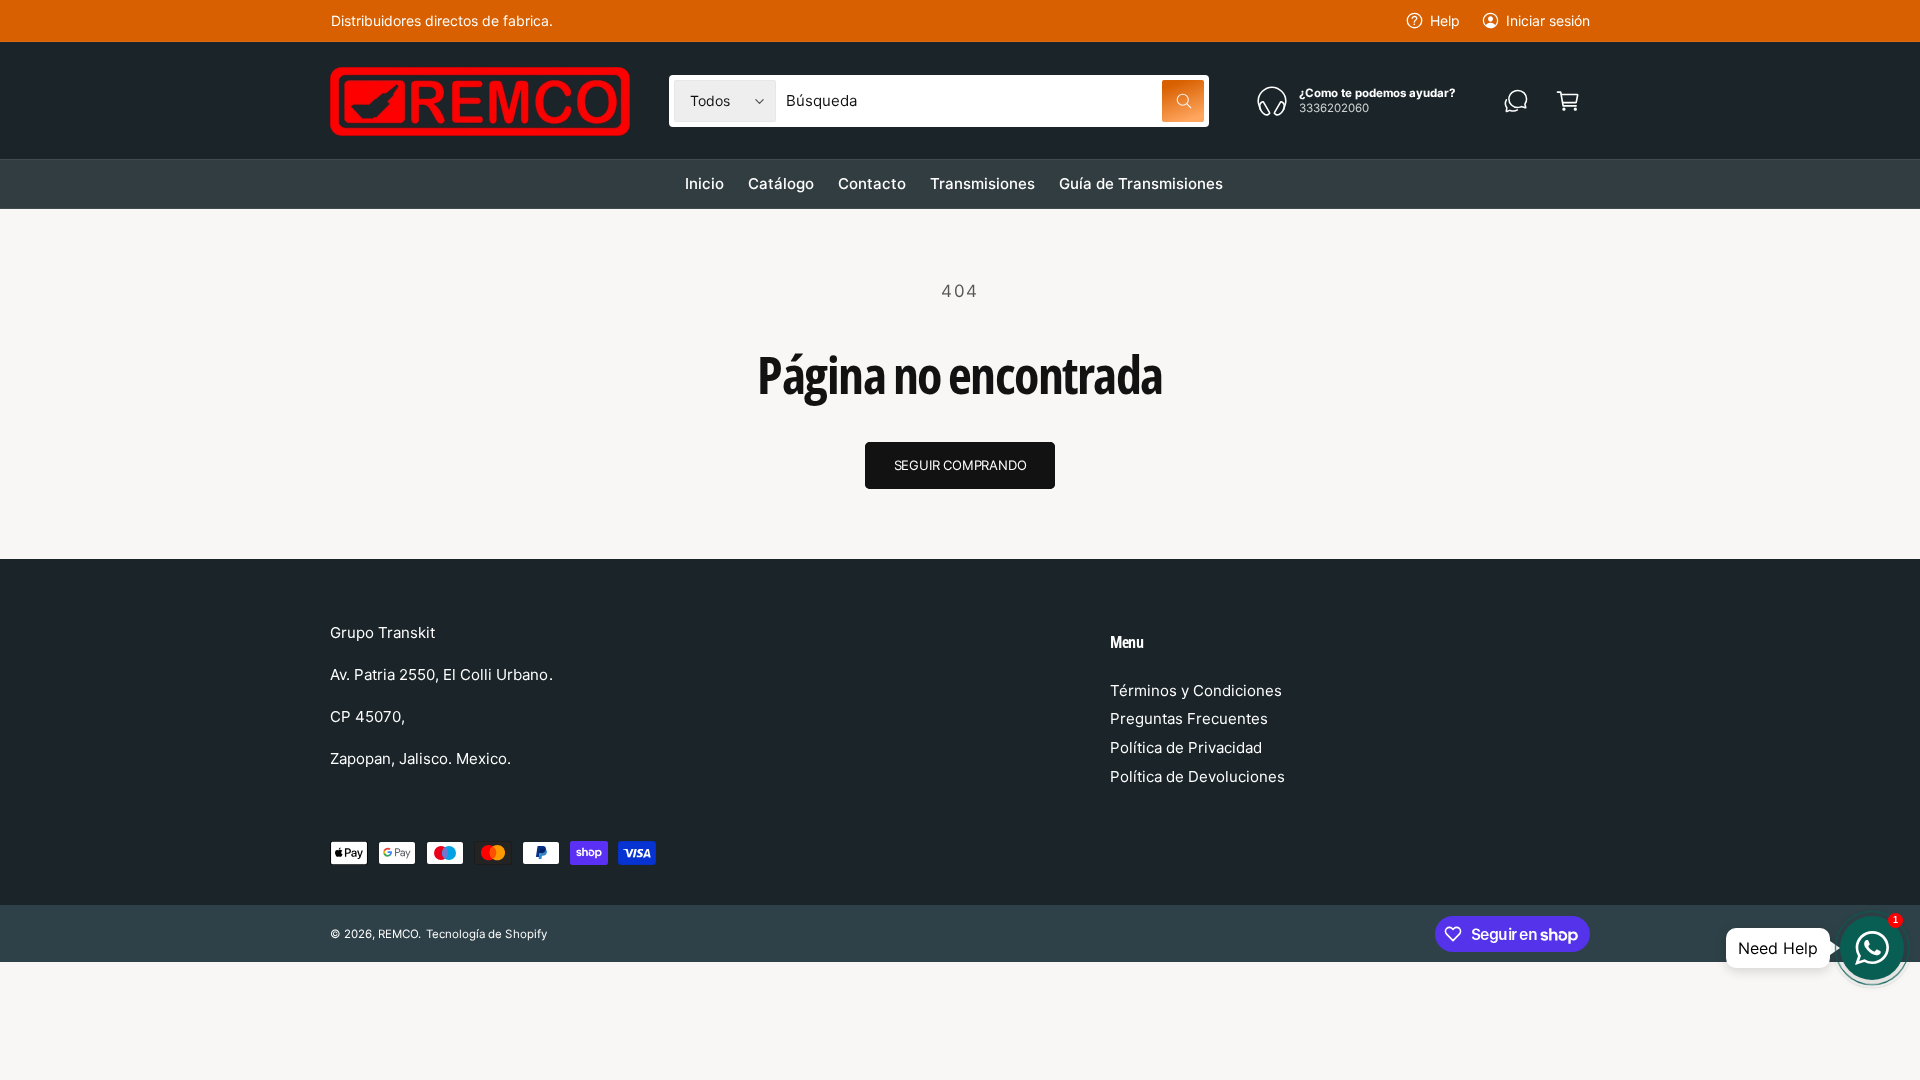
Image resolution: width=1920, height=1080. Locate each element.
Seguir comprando (960, 465)
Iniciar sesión (1548, 20)
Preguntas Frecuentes (1189, 718)
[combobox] (995, 101)
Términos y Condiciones (1196, 690)
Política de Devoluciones (1197, 776)
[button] (1568, 101)
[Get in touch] (1516, 101)
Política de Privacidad (1186, 747)
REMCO (398, 934)
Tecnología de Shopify (486, 934)
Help (1445, 20)
